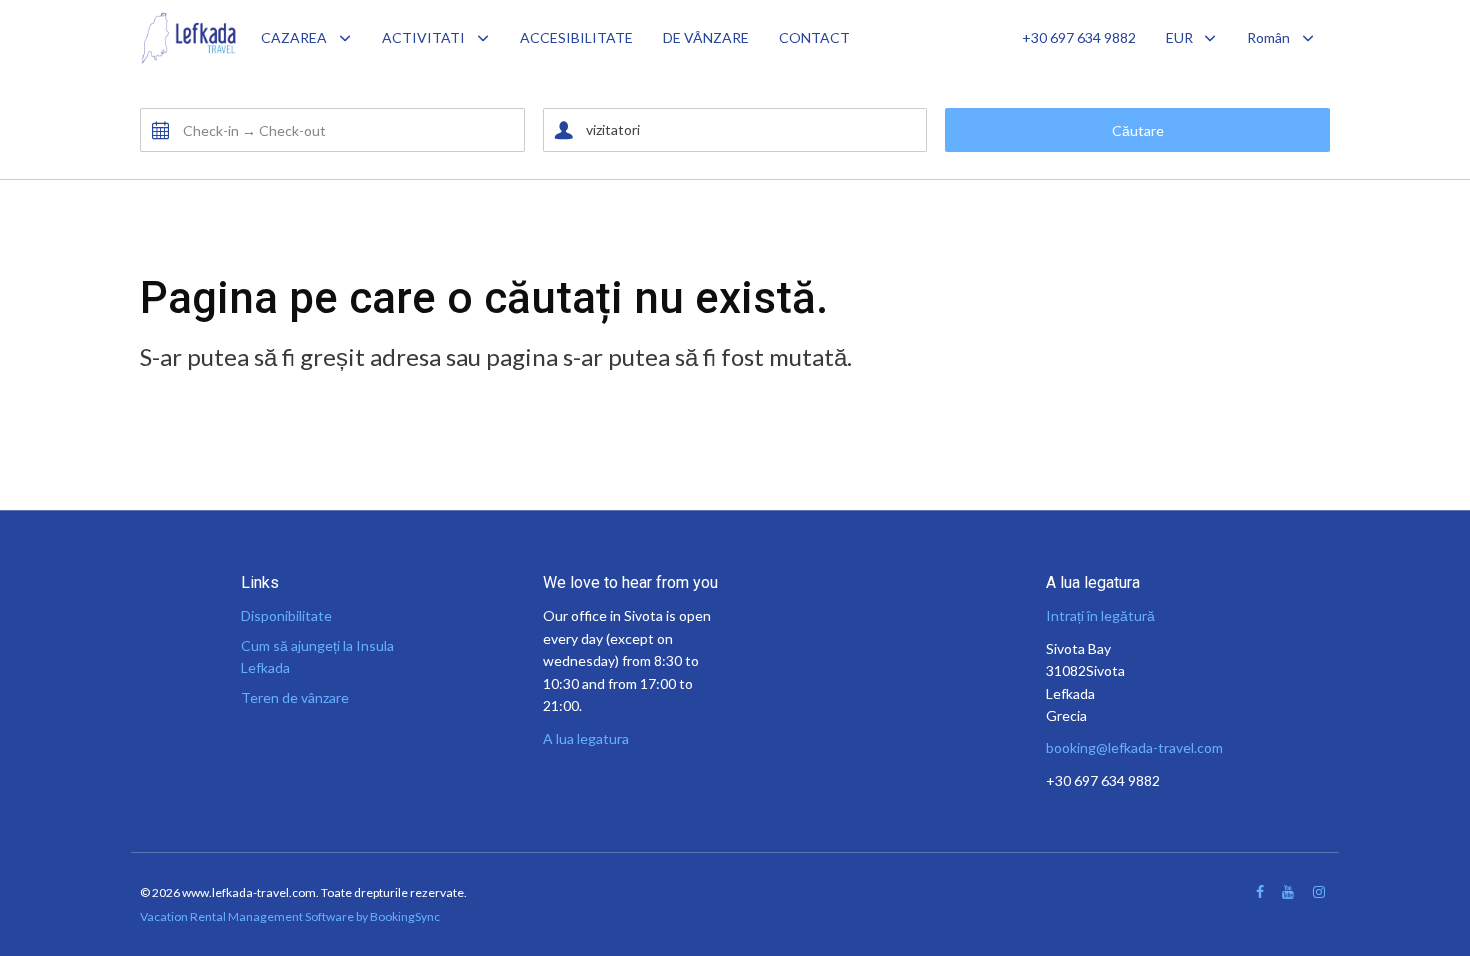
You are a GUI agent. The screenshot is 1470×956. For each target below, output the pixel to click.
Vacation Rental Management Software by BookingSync (290, 916)
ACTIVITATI (423, 37)
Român (1268, 37)
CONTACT (814, 37)
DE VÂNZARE (706, 37)
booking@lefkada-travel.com (1134, 747)
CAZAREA (294, 37)
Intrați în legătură (1100, 615)
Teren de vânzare (295, 697)
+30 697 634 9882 (1079, 37)
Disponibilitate (286, 615)
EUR (1179, 37)
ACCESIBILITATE (576, 37)
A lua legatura (586, 738)
